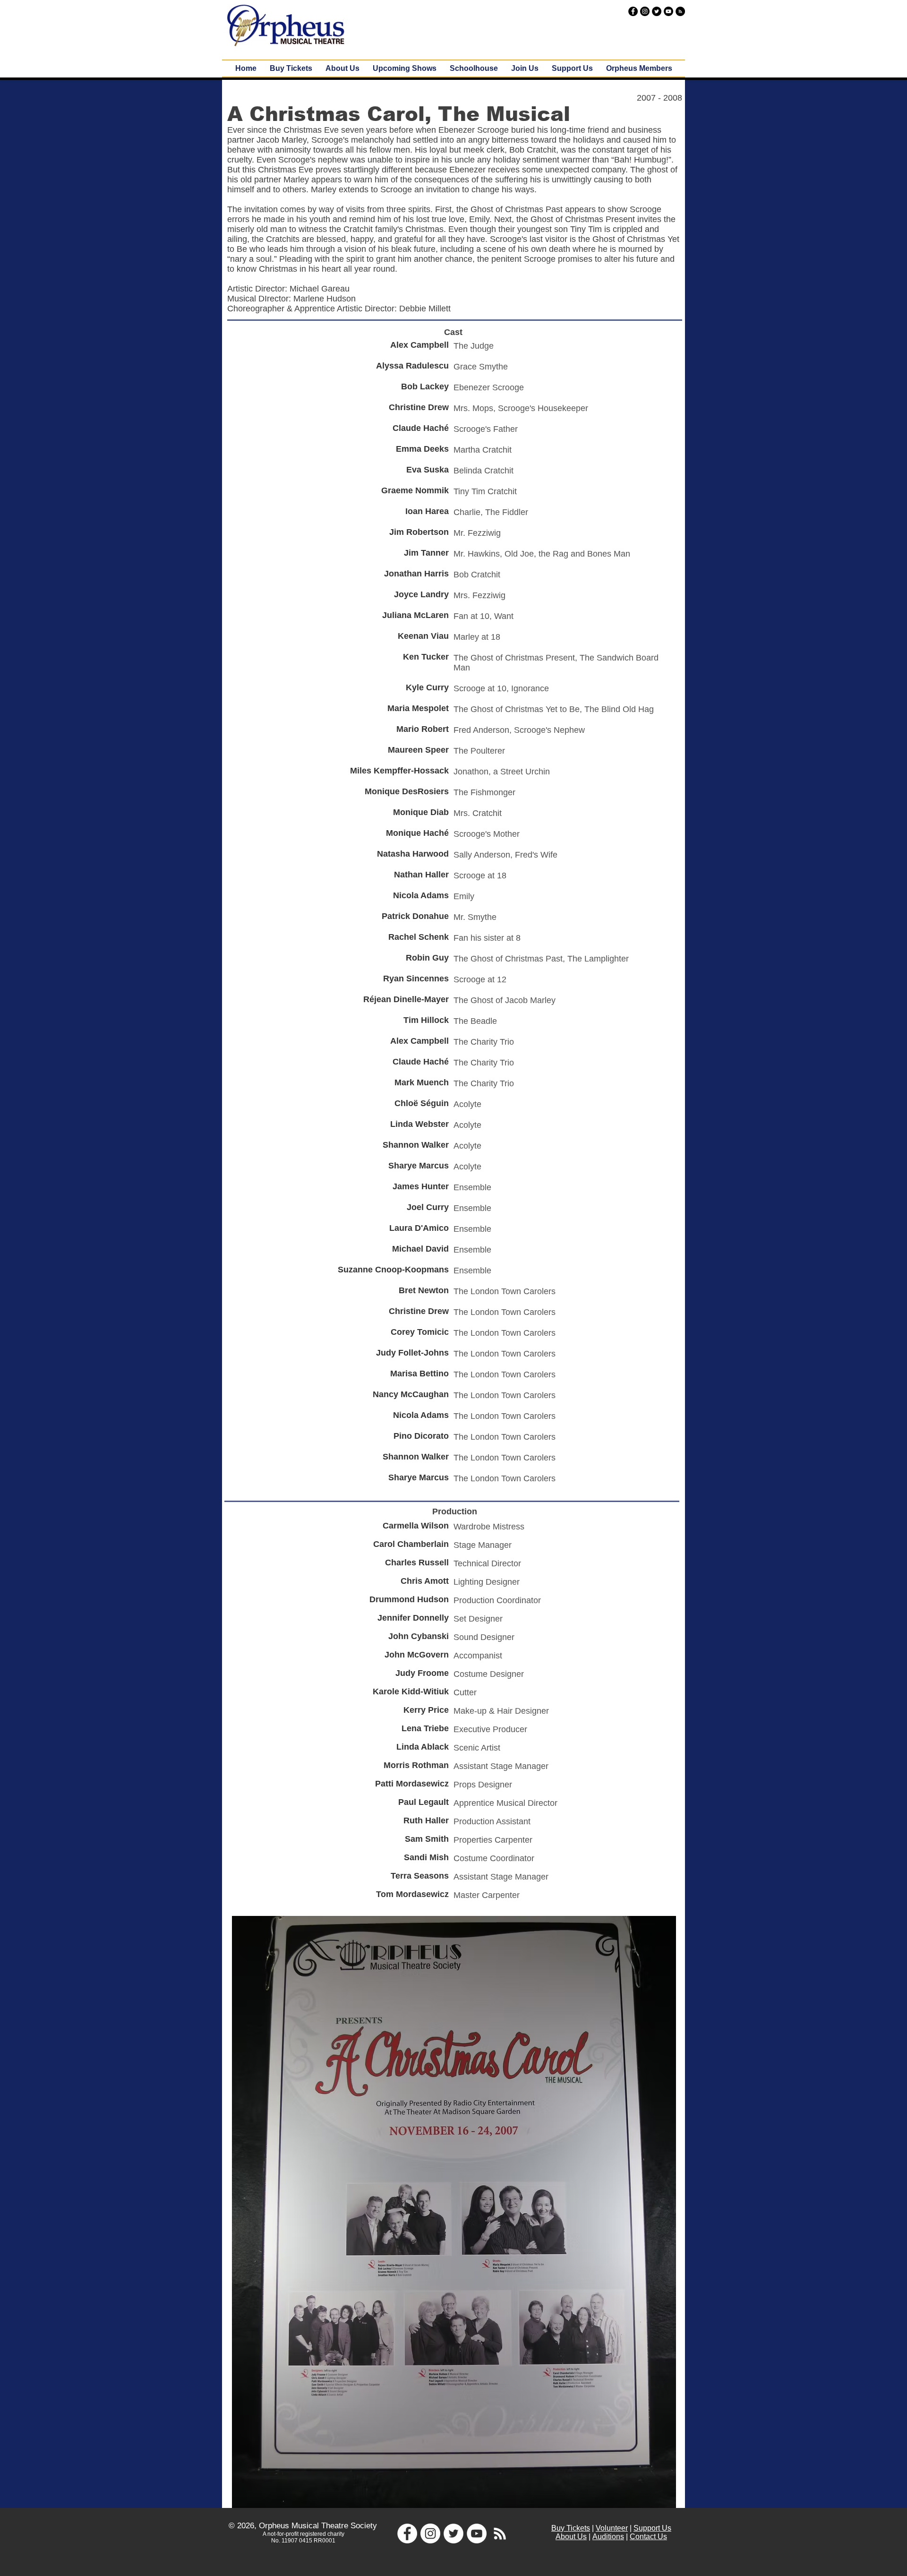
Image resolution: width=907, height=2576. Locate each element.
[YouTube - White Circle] (477, 2533)
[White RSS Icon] (500, 2533)
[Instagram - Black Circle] (645, 11)
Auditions (608, 2537)
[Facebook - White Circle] (407, 2533)
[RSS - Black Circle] (680, 11)
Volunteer (612, 2528)
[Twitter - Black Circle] (657, 11)
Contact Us (648, 2537)
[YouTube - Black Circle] (668, 11)
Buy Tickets (571, 2528)
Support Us (652, 2528)
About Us (571, 2537)
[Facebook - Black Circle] (633, 11)
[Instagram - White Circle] (430, 2533)
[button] (405, 69)
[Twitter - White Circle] (453, 2533)
